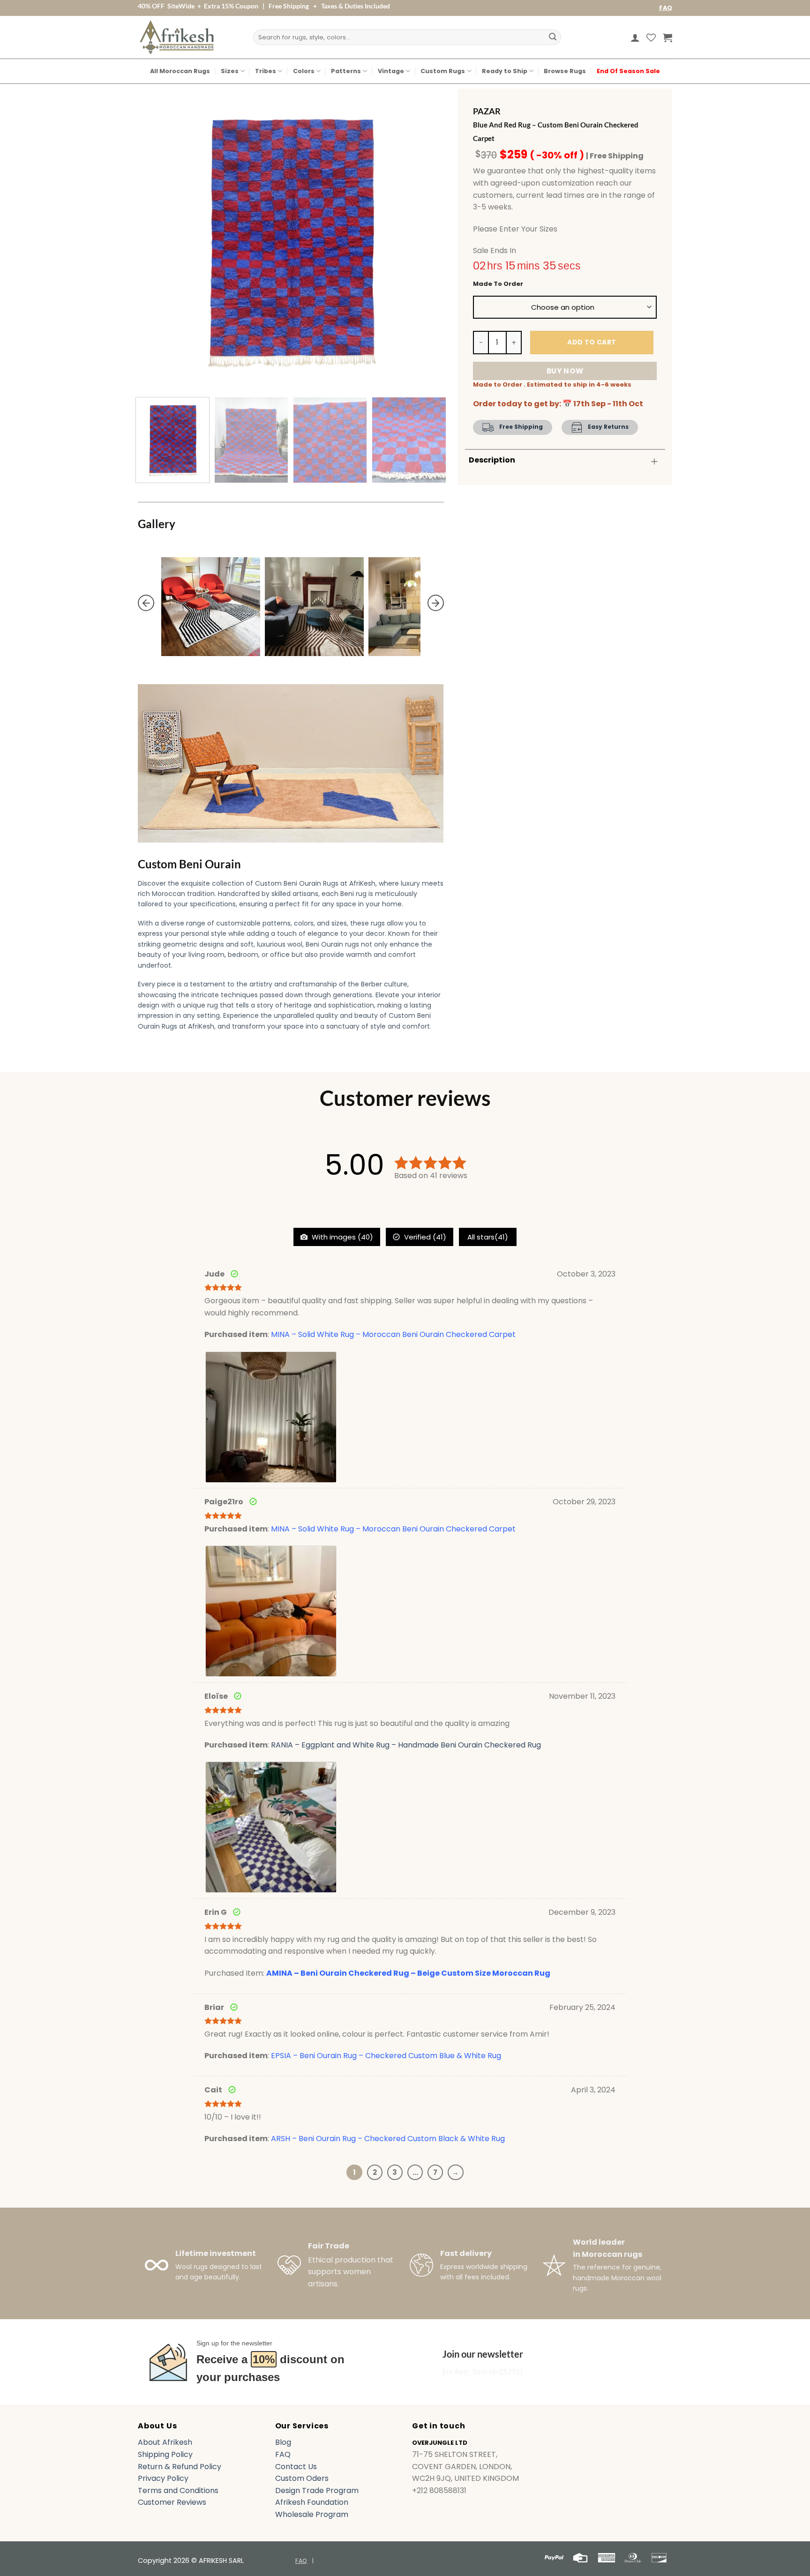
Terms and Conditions (178, 2490)
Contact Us (296, 2467)
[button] (635, 37)
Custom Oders (302, 2478)
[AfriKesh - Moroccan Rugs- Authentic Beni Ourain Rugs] (177, 37)
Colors (304, 71)
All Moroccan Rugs (180, 71)
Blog (283, 2442)
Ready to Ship (505, 71)
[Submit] (553, 37)
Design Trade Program (317, 2490)
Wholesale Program (312, 2514)
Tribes (266, 71)
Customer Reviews (172, 2502)
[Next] (426, 237)
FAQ (666, 8)
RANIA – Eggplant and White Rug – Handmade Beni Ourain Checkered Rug (406, 1745)
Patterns (346, 71)
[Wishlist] (651, 37)
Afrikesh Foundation (312, 2502)
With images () (341, 1237)
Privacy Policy (163, 2478)
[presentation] (146, 603)
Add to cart (592, 342)
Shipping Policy (165, 2454)
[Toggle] (654, 461)
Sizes (230, 71)
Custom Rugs (443, 71)
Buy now (565, 371)
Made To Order (498, 284)
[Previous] (156, 237)
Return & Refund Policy (180, 2467)
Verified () (424, 1237)
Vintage (391, 71)
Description (492, 460)
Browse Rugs (565, 71)
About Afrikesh (165, 2442)
